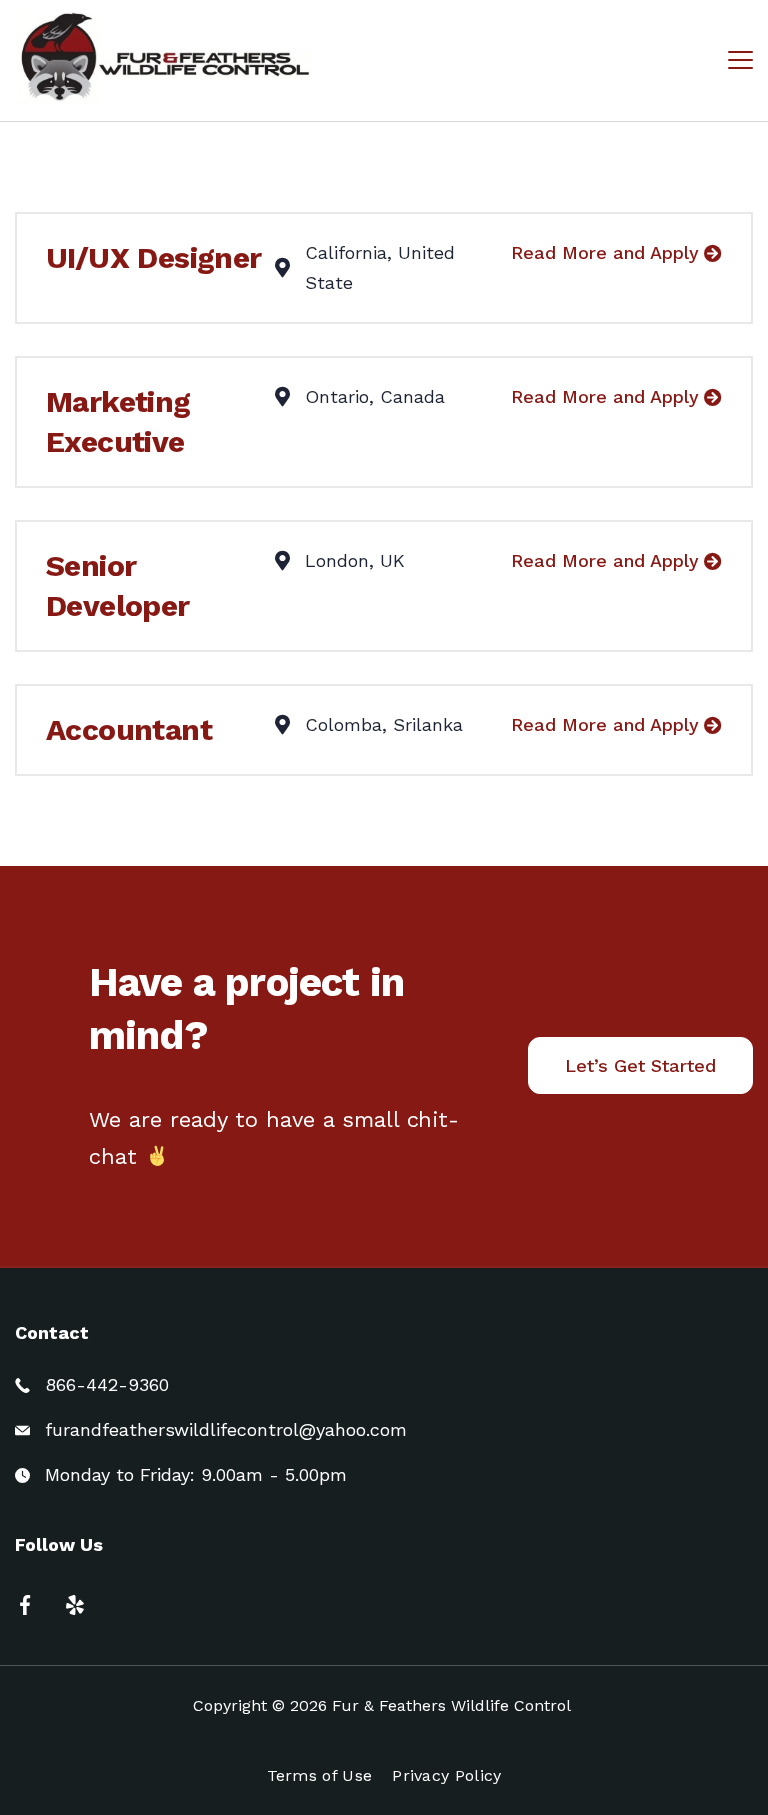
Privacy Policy (446, 1775)
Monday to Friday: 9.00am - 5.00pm (196, 1474)
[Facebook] (25, 1605)
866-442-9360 (107, 1384)
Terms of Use (320, 1775)
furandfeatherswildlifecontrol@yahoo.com (226, 1429)
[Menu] (740, 60)
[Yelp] (75, 1605)
